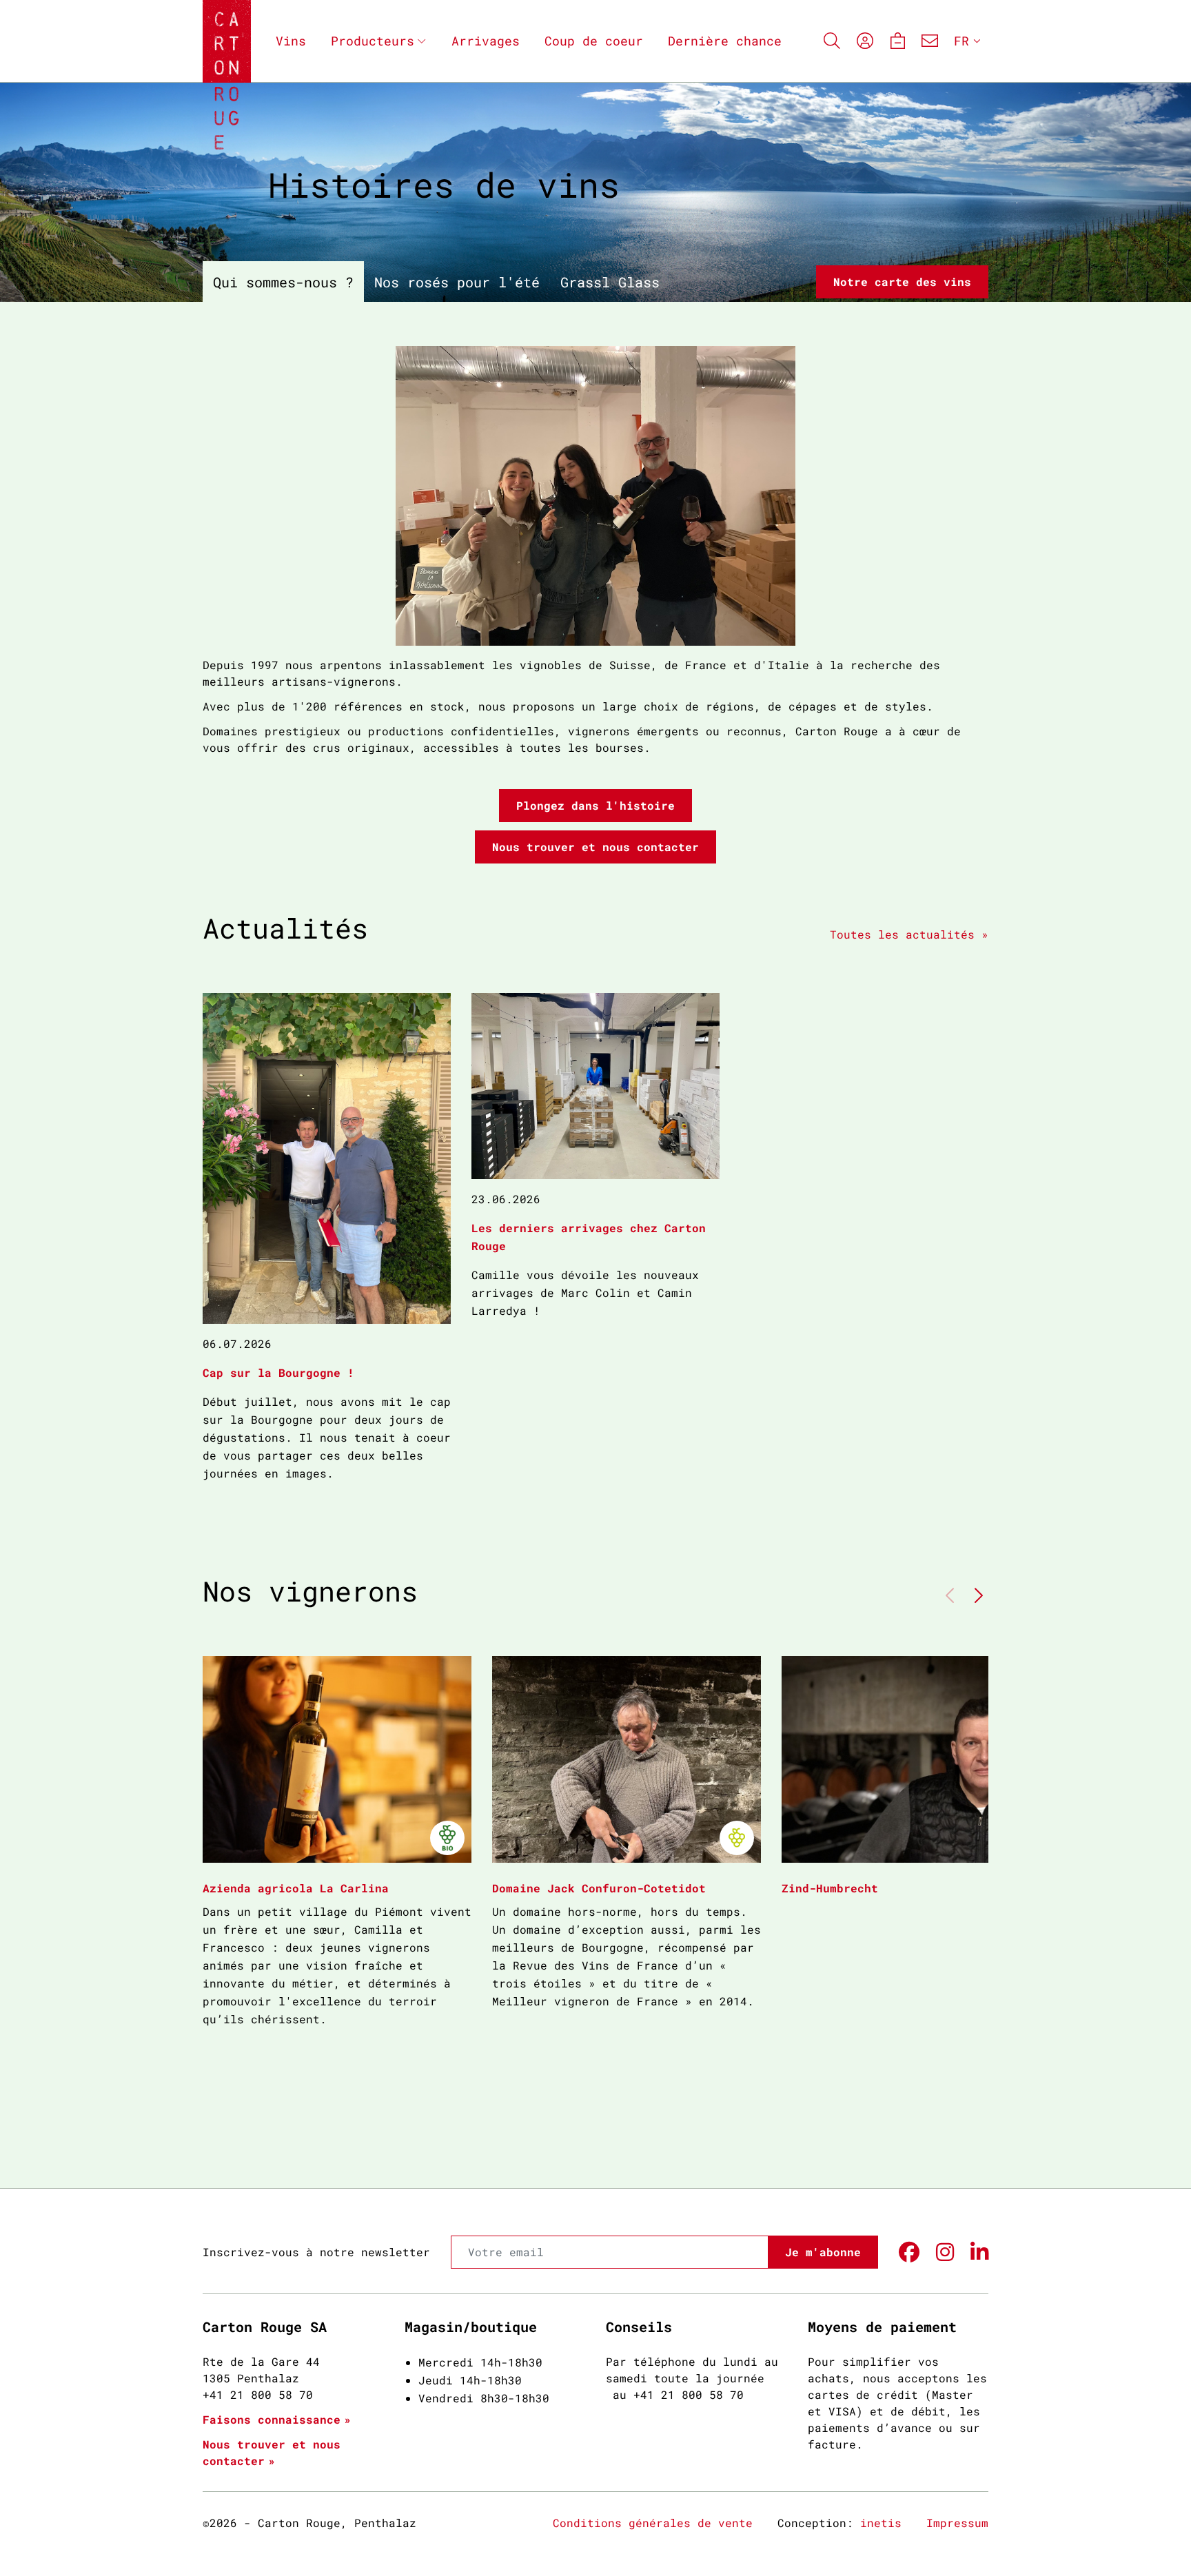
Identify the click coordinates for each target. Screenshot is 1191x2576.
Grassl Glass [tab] (610, 282)
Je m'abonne (823, 2252)
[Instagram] (945, 2252)
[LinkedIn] (979, 2252)
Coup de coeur (594, 41)
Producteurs (373, 41)
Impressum (957, 2523)
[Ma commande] (897, 41)
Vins (291, 41)
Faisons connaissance (272, 2419)
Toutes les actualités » (909, 934)
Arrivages (486, 41)
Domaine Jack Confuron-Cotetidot (599, 1888)
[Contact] (930, 41)
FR (961, 41)
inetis (881, 2523)
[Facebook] (909, 2252)
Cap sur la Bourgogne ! (278, 1372)
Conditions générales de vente (653, 2523)
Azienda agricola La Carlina (296, 1888)
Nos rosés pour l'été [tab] (457, 282)
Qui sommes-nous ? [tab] (283, 282)
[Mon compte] (865, 41)
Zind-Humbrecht (830, 1888)
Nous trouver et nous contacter (595, 847)
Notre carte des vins (902, 282)
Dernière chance (725, 41)
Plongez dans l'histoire (595, 805)
